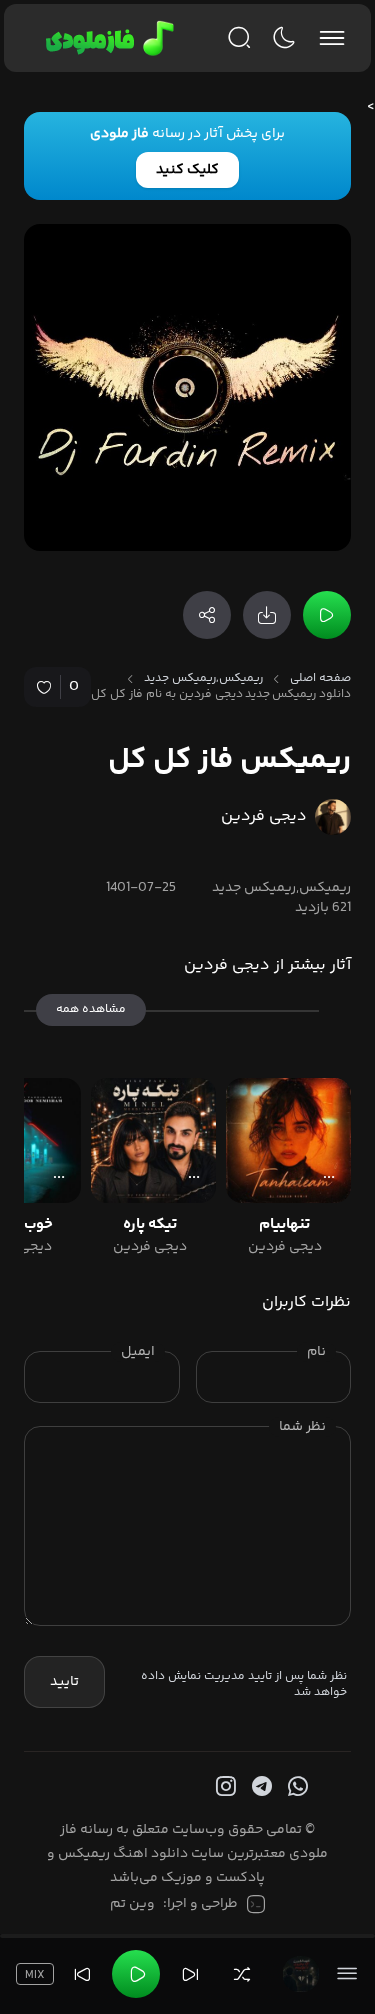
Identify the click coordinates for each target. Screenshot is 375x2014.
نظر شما (302, 1427)
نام (316, 1352)
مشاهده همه (91, 1009)
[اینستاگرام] (224, 1787)
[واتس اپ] (296, 1787)
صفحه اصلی (320, 679)
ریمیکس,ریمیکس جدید (203, 679)
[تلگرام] (260, 1787)
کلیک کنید (187, 170)
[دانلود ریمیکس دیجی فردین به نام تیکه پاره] (153, 1140)
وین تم (132, 1904)
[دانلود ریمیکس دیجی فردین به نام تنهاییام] (288, 1140)
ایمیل (138, 1352)
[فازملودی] (106, 38)
